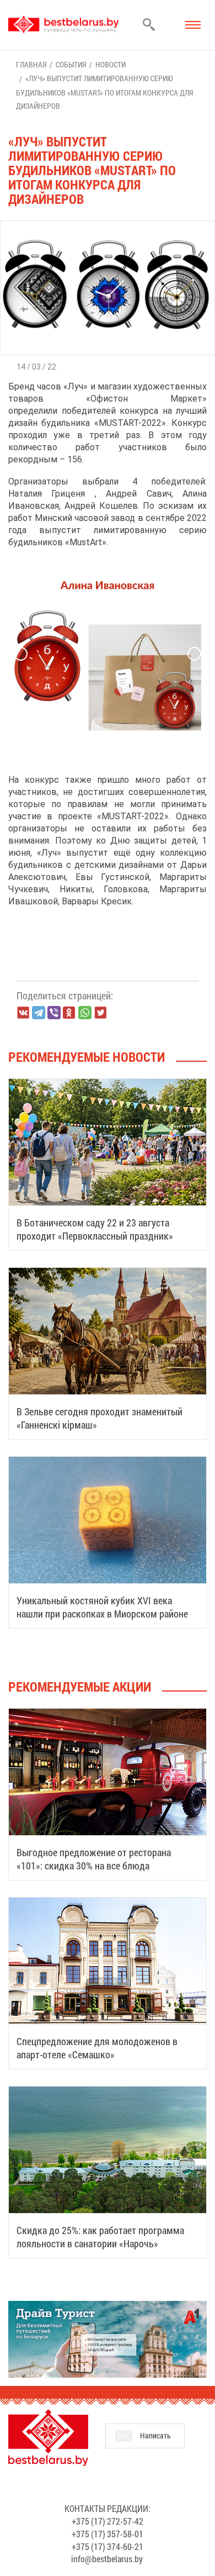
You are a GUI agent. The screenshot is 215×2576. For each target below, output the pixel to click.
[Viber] (54, 1013)
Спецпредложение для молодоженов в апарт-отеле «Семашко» (97, 2048)
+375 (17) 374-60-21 (108, 2546)
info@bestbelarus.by (107, 2559)
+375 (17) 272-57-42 (108, 2521)
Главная (31, 64)
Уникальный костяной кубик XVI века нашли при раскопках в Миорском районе (102, 1607)
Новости (111, 64)
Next (194, 654)
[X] (100, 1013)
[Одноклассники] (69, 1013)
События (71, 64)
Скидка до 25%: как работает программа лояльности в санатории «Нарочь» (100, 2237)
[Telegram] (39, 1013)
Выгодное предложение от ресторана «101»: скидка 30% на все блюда (94, 1859)
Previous (21, 654)
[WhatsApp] (85, 1013)
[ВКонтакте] (23, 1013)
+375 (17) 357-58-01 (108, 2534)
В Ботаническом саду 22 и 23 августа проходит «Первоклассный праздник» (95, 1229)
